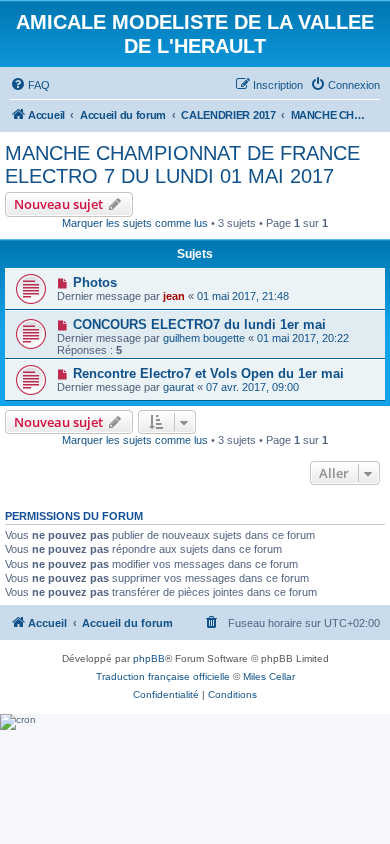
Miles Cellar (269, 676)
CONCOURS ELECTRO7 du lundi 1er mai (199, 324)
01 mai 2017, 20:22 (303, 338)
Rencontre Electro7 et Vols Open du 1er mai (208, 373)
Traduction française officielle (163, 676)
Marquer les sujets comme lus (135, 223)
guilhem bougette (204, 338)
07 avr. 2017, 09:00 (252, 387)
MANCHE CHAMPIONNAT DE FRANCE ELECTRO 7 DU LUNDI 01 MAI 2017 (182, 164)
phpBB (149, 658)
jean (174, 296)
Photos (95, 282)
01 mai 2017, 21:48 (243, 296)
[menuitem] (30, 85)
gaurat (178, 387)
